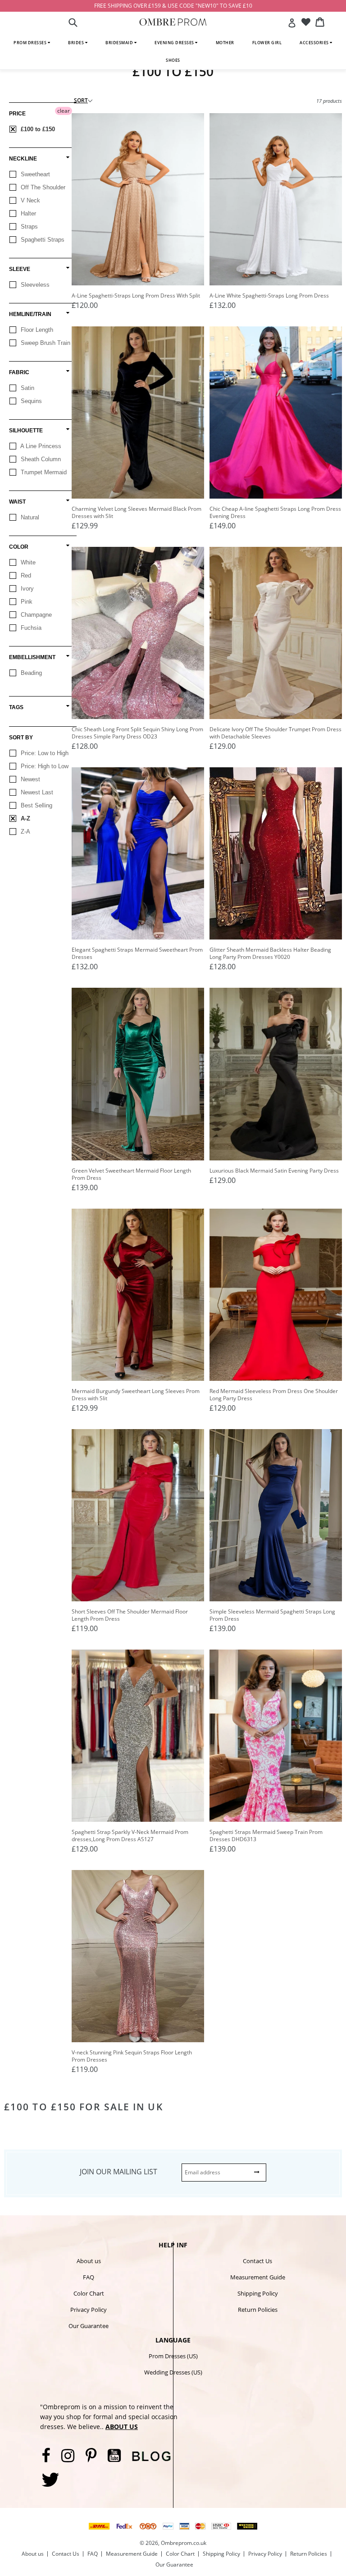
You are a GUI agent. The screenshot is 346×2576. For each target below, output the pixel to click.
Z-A (25, 832)
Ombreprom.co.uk (184, 2543)
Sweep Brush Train (45, 343)
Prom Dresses (31, 43)
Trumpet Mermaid (43, 472)
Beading (30, 673)
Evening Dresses (175, 43)
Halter (27, 213)
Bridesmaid (120, 43)
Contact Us (257, 2261)
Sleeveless (34, 285)
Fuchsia (30, 628)
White (27, 562)
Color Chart (89, 2293)
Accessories (315, 43)
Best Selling (36, 805)
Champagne (35, 615)
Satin (27, 388)
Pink (26, 602)
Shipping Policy (258, 2293)
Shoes (173, 60)
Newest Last (36, 792)
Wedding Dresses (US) (173, 2372)
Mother (225, 43)
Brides (77, 43)
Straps (28, 227)
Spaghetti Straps (42, 240)
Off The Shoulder (42, 187)
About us (89, 2261)
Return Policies (258, 2310)
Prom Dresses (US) (173, 2356)
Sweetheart (34, 174)
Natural (29, 517)
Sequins (30, 401)
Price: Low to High (44, 753)
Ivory (26, 589)
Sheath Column (40, 459)
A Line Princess (40, 446)
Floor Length (36, 330)
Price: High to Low (44, 766)
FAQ (89, 2277)
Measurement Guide (258, 2277)
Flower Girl (267, 43)
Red (25, 575)
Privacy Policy (89, 2310)
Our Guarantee (89, 2326)
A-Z (25, 818)
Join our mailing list (118, 2172)
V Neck (30, 200)
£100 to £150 (37, 129)
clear (64, 111)
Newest (30, 779)
